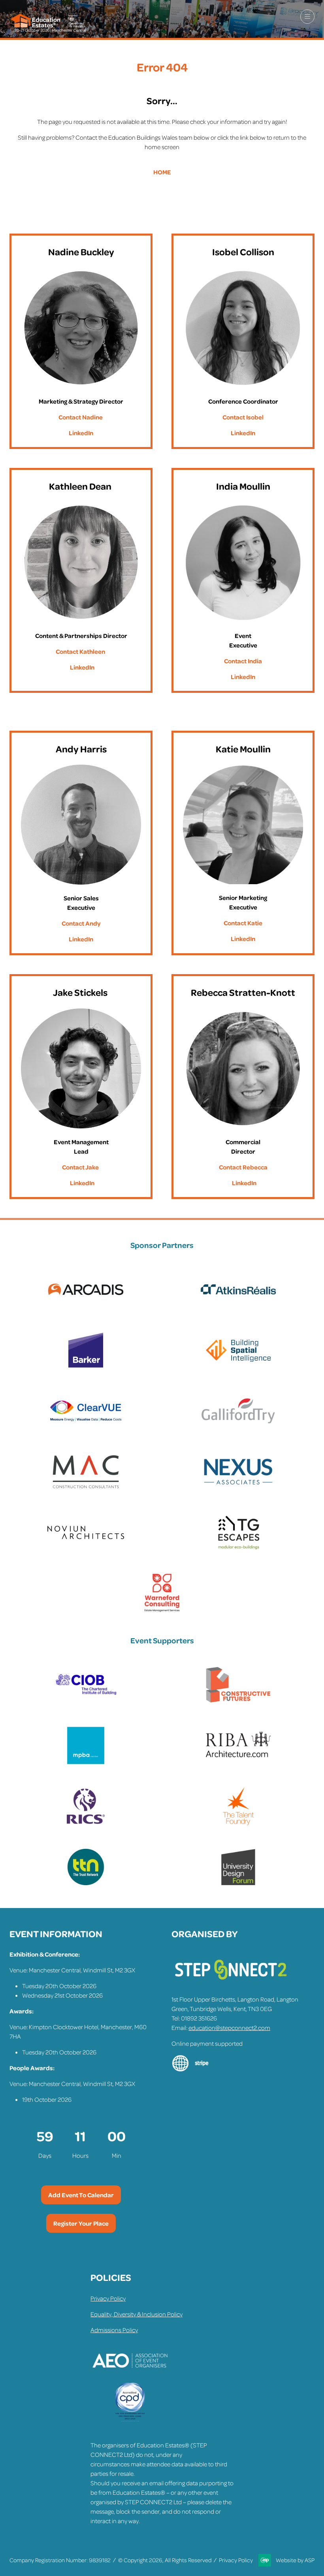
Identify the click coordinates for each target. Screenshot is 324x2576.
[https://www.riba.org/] (238, 1763)
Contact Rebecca (243, 1167)
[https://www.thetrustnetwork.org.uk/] (86, 1884)
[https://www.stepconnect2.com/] (231, 1983)
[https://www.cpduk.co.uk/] (130, 2420)
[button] (307, 17)
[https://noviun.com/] (86, 1550)
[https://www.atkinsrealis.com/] (238, 1307)
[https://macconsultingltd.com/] (86, 1489)
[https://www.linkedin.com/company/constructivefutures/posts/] (238, 1702)
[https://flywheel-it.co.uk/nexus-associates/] (238, 1489)
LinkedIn (81, 433)
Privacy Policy (108, 2298)
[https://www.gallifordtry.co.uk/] (238, 1428)
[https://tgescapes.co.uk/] (238, 1550)
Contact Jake (80, 1167)
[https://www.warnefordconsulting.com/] (162, 1611)
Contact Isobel (243, 417)
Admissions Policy (114, 2330)
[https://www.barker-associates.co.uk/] (86, 1368)
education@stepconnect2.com (229, 2028)
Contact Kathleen (80, 651)
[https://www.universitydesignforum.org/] (238, 1884)
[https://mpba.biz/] (86, 1763)
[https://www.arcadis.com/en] (86, 1307)
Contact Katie (243, 923)
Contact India (243, 661)
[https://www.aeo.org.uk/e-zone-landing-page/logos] (130, 2378)
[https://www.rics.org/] (86, 1824)
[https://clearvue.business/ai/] (86, 1428)
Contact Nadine (81, 417)
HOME (162, 172)
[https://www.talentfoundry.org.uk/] (238, 1824)
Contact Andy (81, 923)
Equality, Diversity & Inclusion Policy (137, 2314)
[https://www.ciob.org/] (86, 1702)
